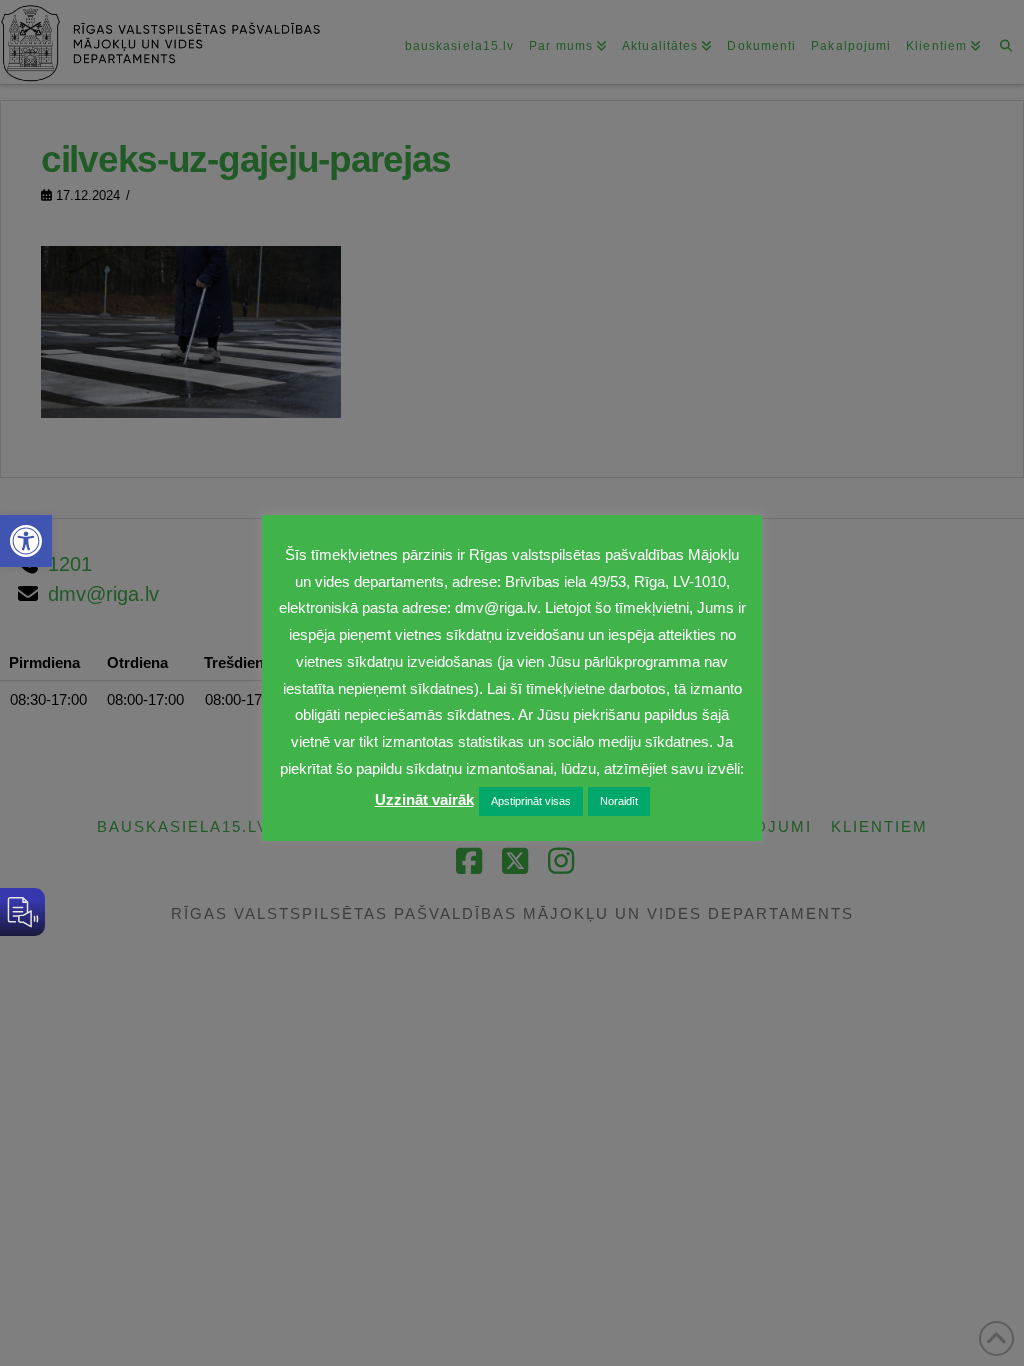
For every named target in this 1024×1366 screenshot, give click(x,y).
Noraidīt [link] (619, 801)
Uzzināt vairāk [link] (424, 799)
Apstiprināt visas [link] (531, 801)
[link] (26, 541)
